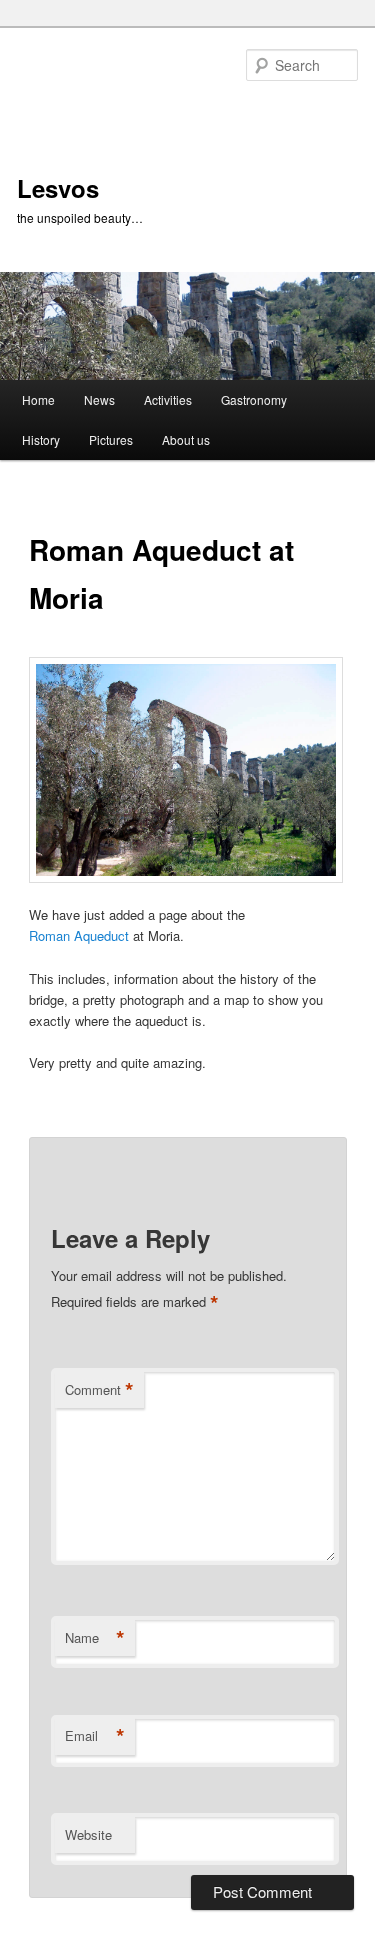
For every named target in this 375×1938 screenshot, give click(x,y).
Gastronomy (254, 399)
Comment (99, 1390)
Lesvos (58, 188)
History (41, 439)
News (99, 399)
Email (95, 1736)
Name (95, 1638)
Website (88, 1834)
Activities (168, 399)
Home (38, 399)
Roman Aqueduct (81, 935)
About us (186, 439)
